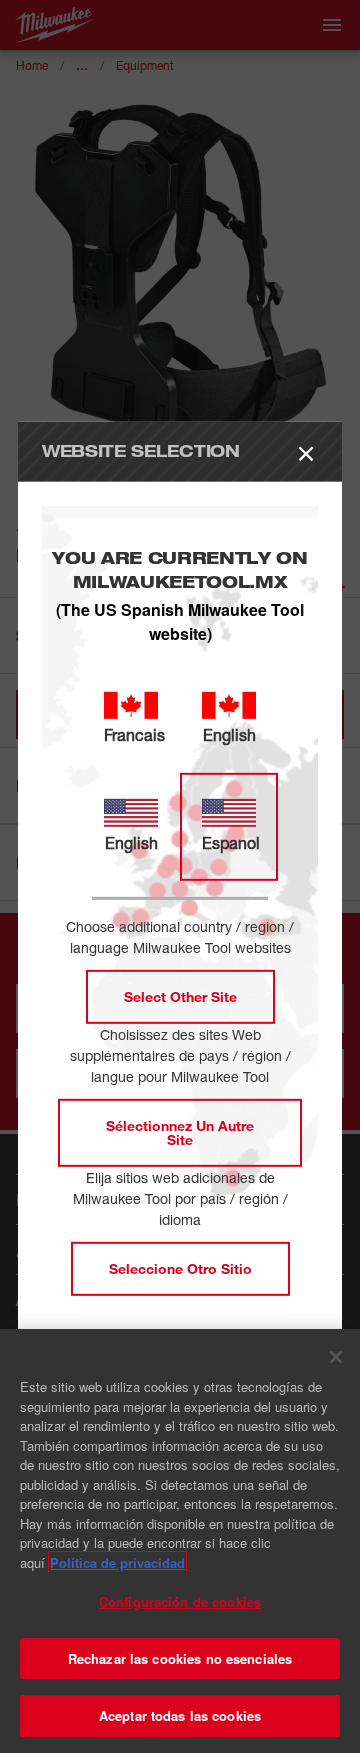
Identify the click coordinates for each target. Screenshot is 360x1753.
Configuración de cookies (180, 1601)
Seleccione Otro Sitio (180, 1268)
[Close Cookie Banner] (336, 1357)
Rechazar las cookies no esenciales (180, 1658)
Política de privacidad (117, 1562)
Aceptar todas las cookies (180, 1715)
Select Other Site (180, 996)
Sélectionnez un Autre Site (180, 1132)
